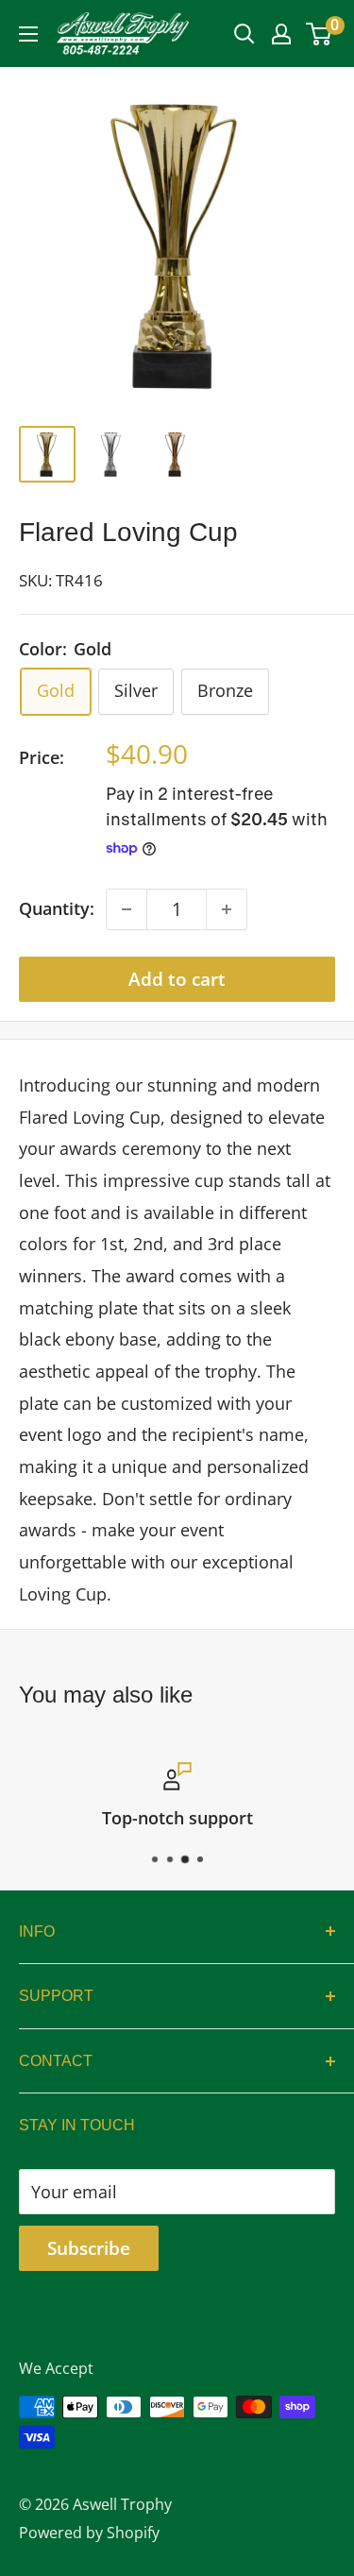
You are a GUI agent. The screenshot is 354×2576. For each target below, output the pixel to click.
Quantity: (57, 908)
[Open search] (244, 34)
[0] (320, 34)
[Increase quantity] (227, 909)
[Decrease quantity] (126, 909)
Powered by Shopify (89, 2533)
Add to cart (177, 979)
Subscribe (89, 2248)
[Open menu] (28, 34)
